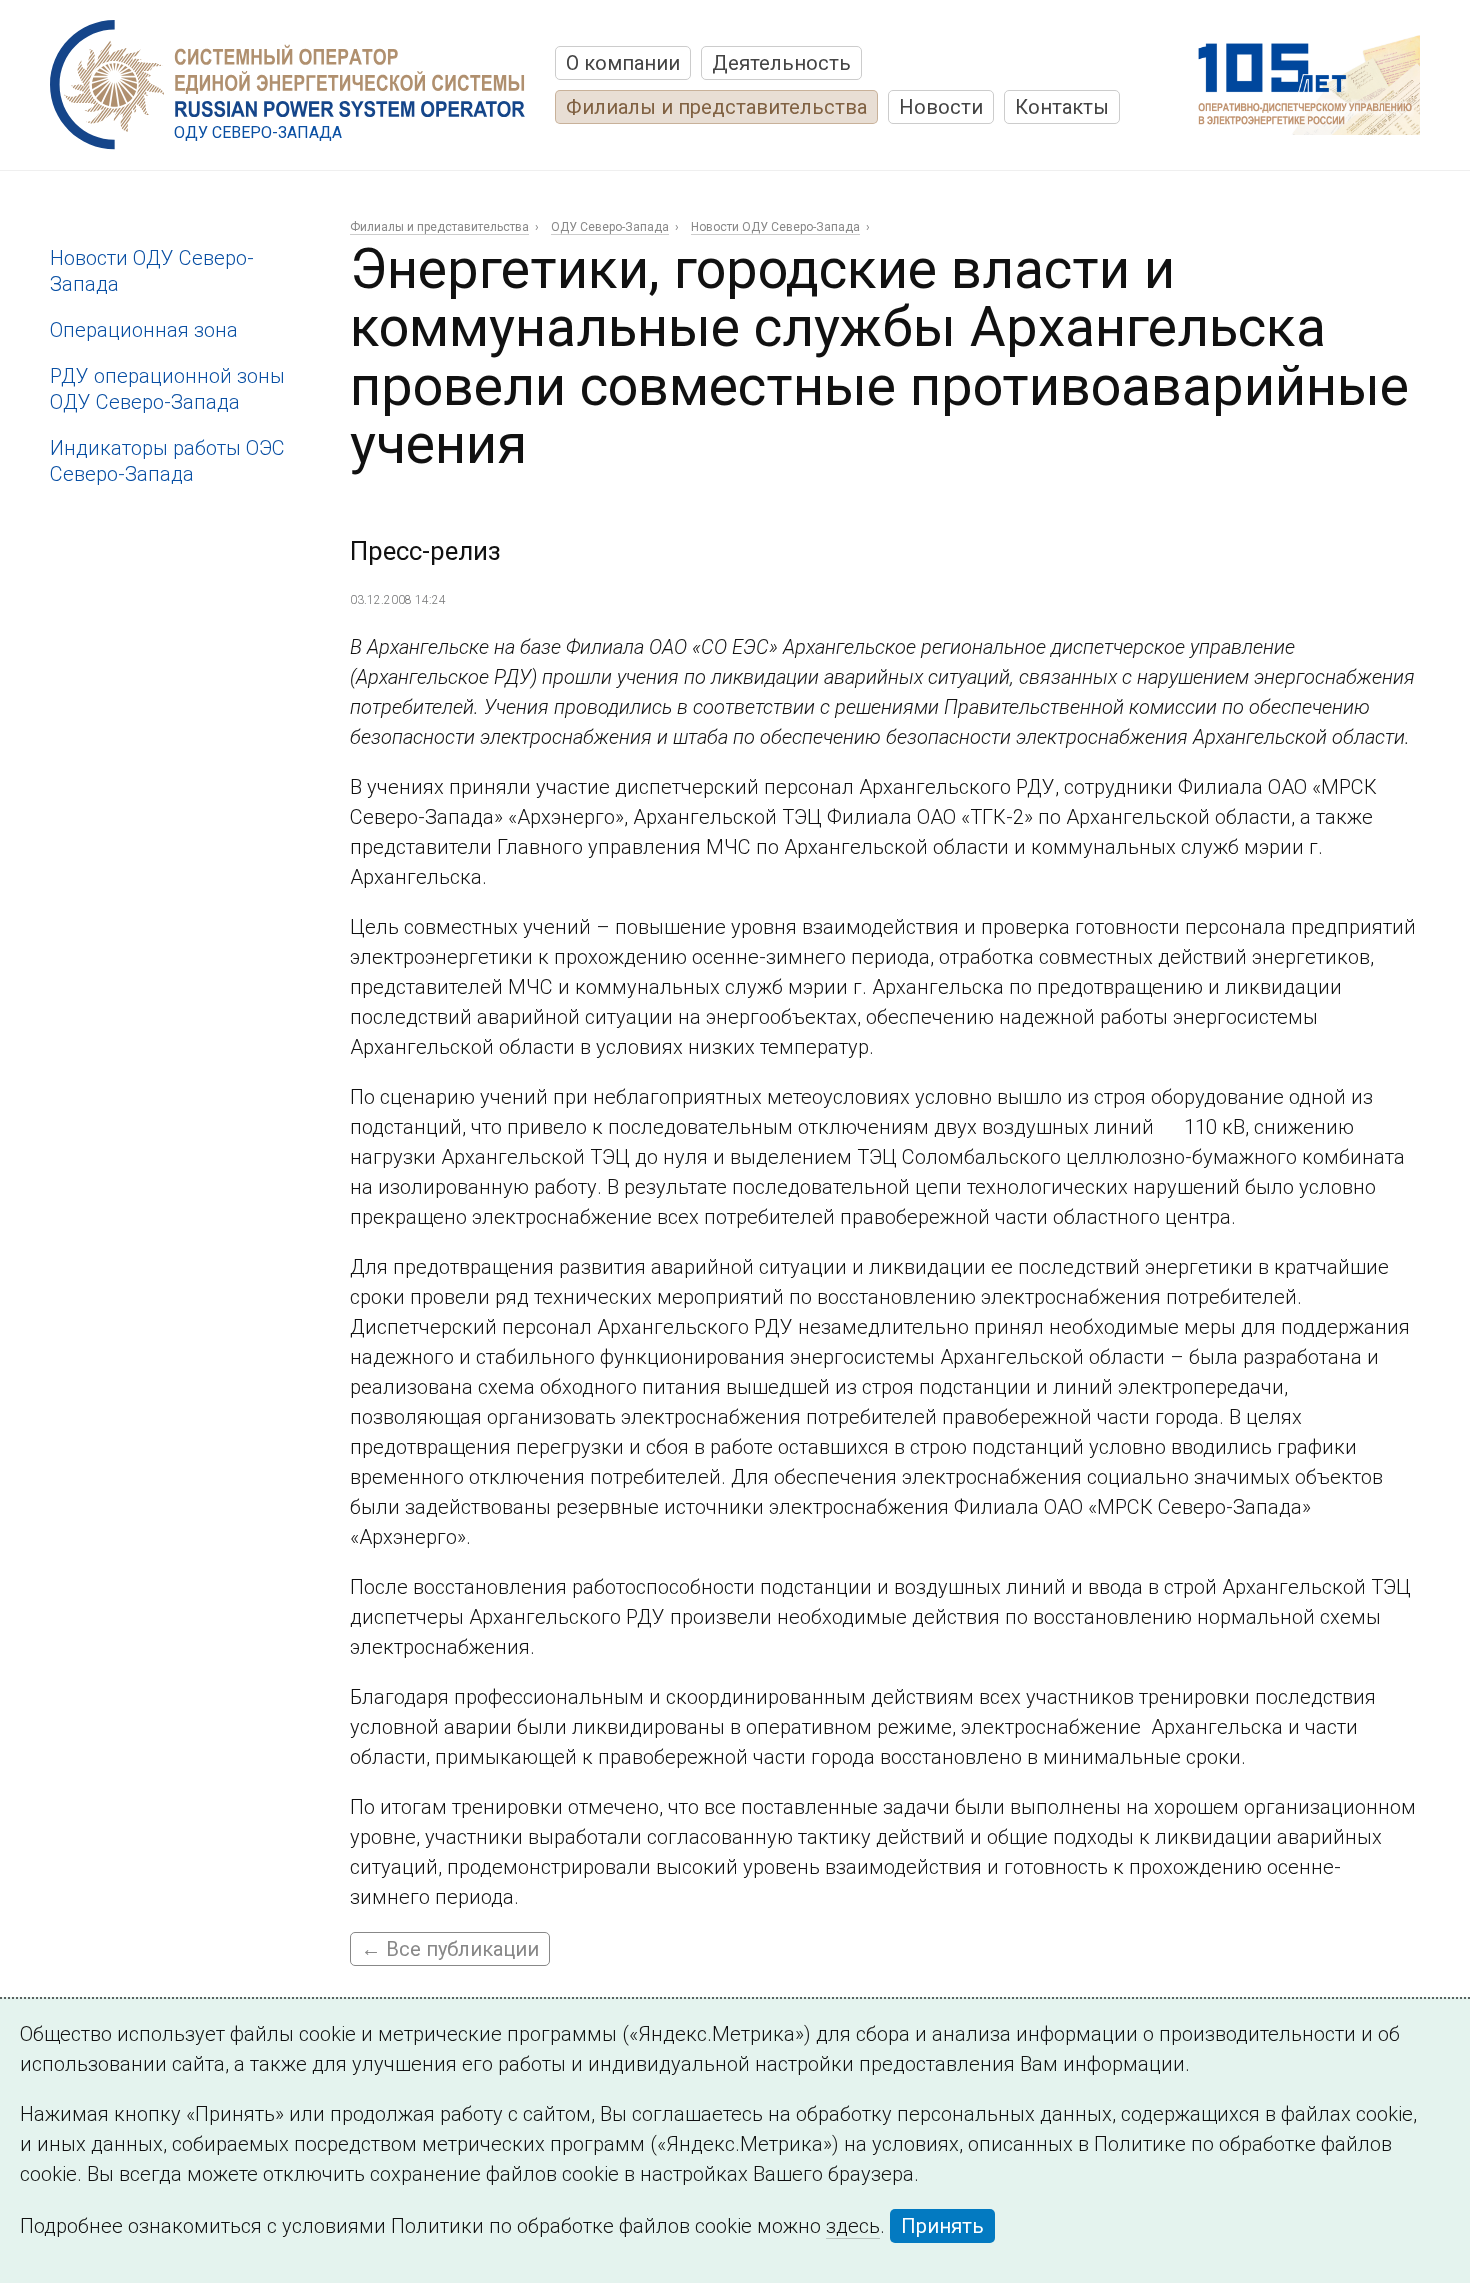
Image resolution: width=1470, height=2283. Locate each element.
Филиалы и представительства (716, 107)
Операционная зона (144, 330)
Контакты (1062, 107)
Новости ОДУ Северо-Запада (775, 227)
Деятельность (781, 63)
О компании (623, 63)
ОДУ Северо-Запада (610, 227)
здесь (853, 2226)
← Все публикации (450, 1949)
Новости (941, 107)
